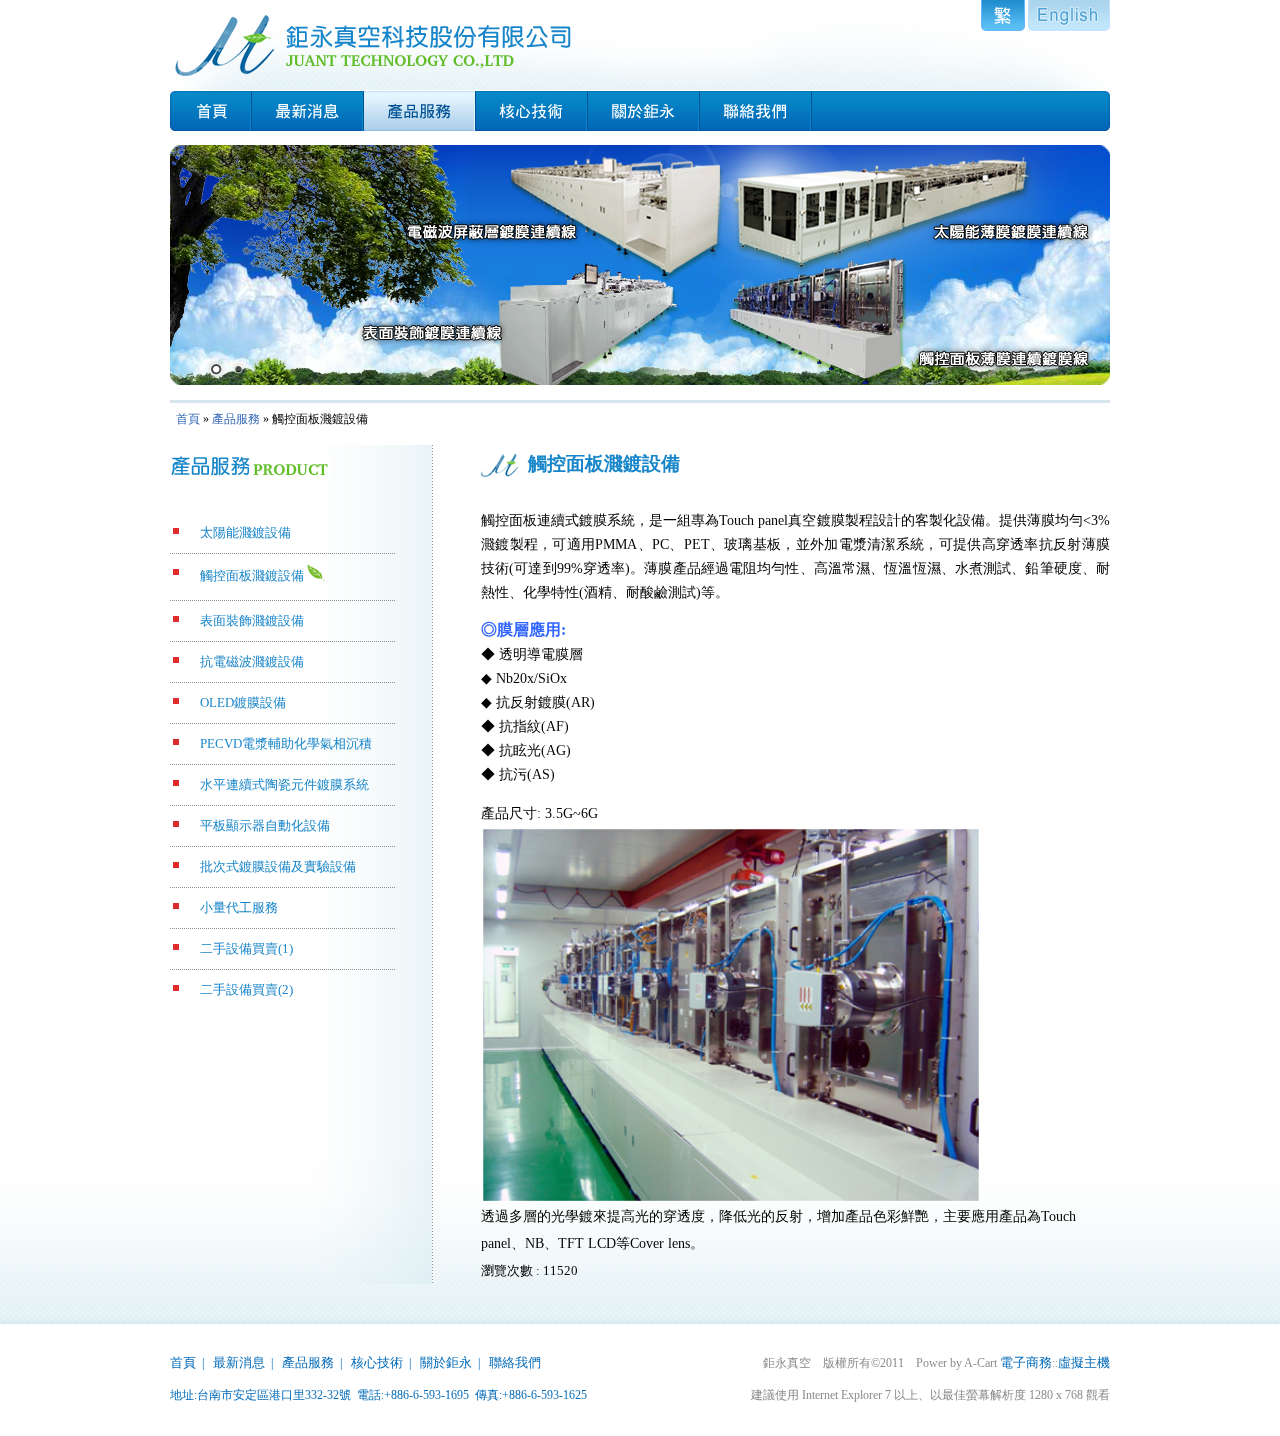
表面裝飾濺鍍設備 (252, 620)
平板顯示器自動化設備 (265, 825)
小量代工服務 (239, 907)
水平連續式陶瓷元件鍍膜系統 (284, 784)
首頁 (188, 419)
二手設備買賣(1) (246, 948)
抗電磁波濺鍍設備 (252, 661)
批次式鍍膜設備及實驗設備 (278, 866)
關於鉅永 (446, 1362)
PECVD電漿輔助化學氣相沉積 (286, 743)
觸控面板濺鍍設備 (252, 575)
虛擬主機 (1084, 1362)
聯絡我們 (515, 1362)
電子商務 (1026, 1362)
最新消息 (239, 1362)
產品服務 (236, 419)
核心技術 (377, 1362)
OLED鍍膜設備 (243, 702)
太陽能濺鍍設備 (245, 532)
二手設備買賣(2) (246, 989)
